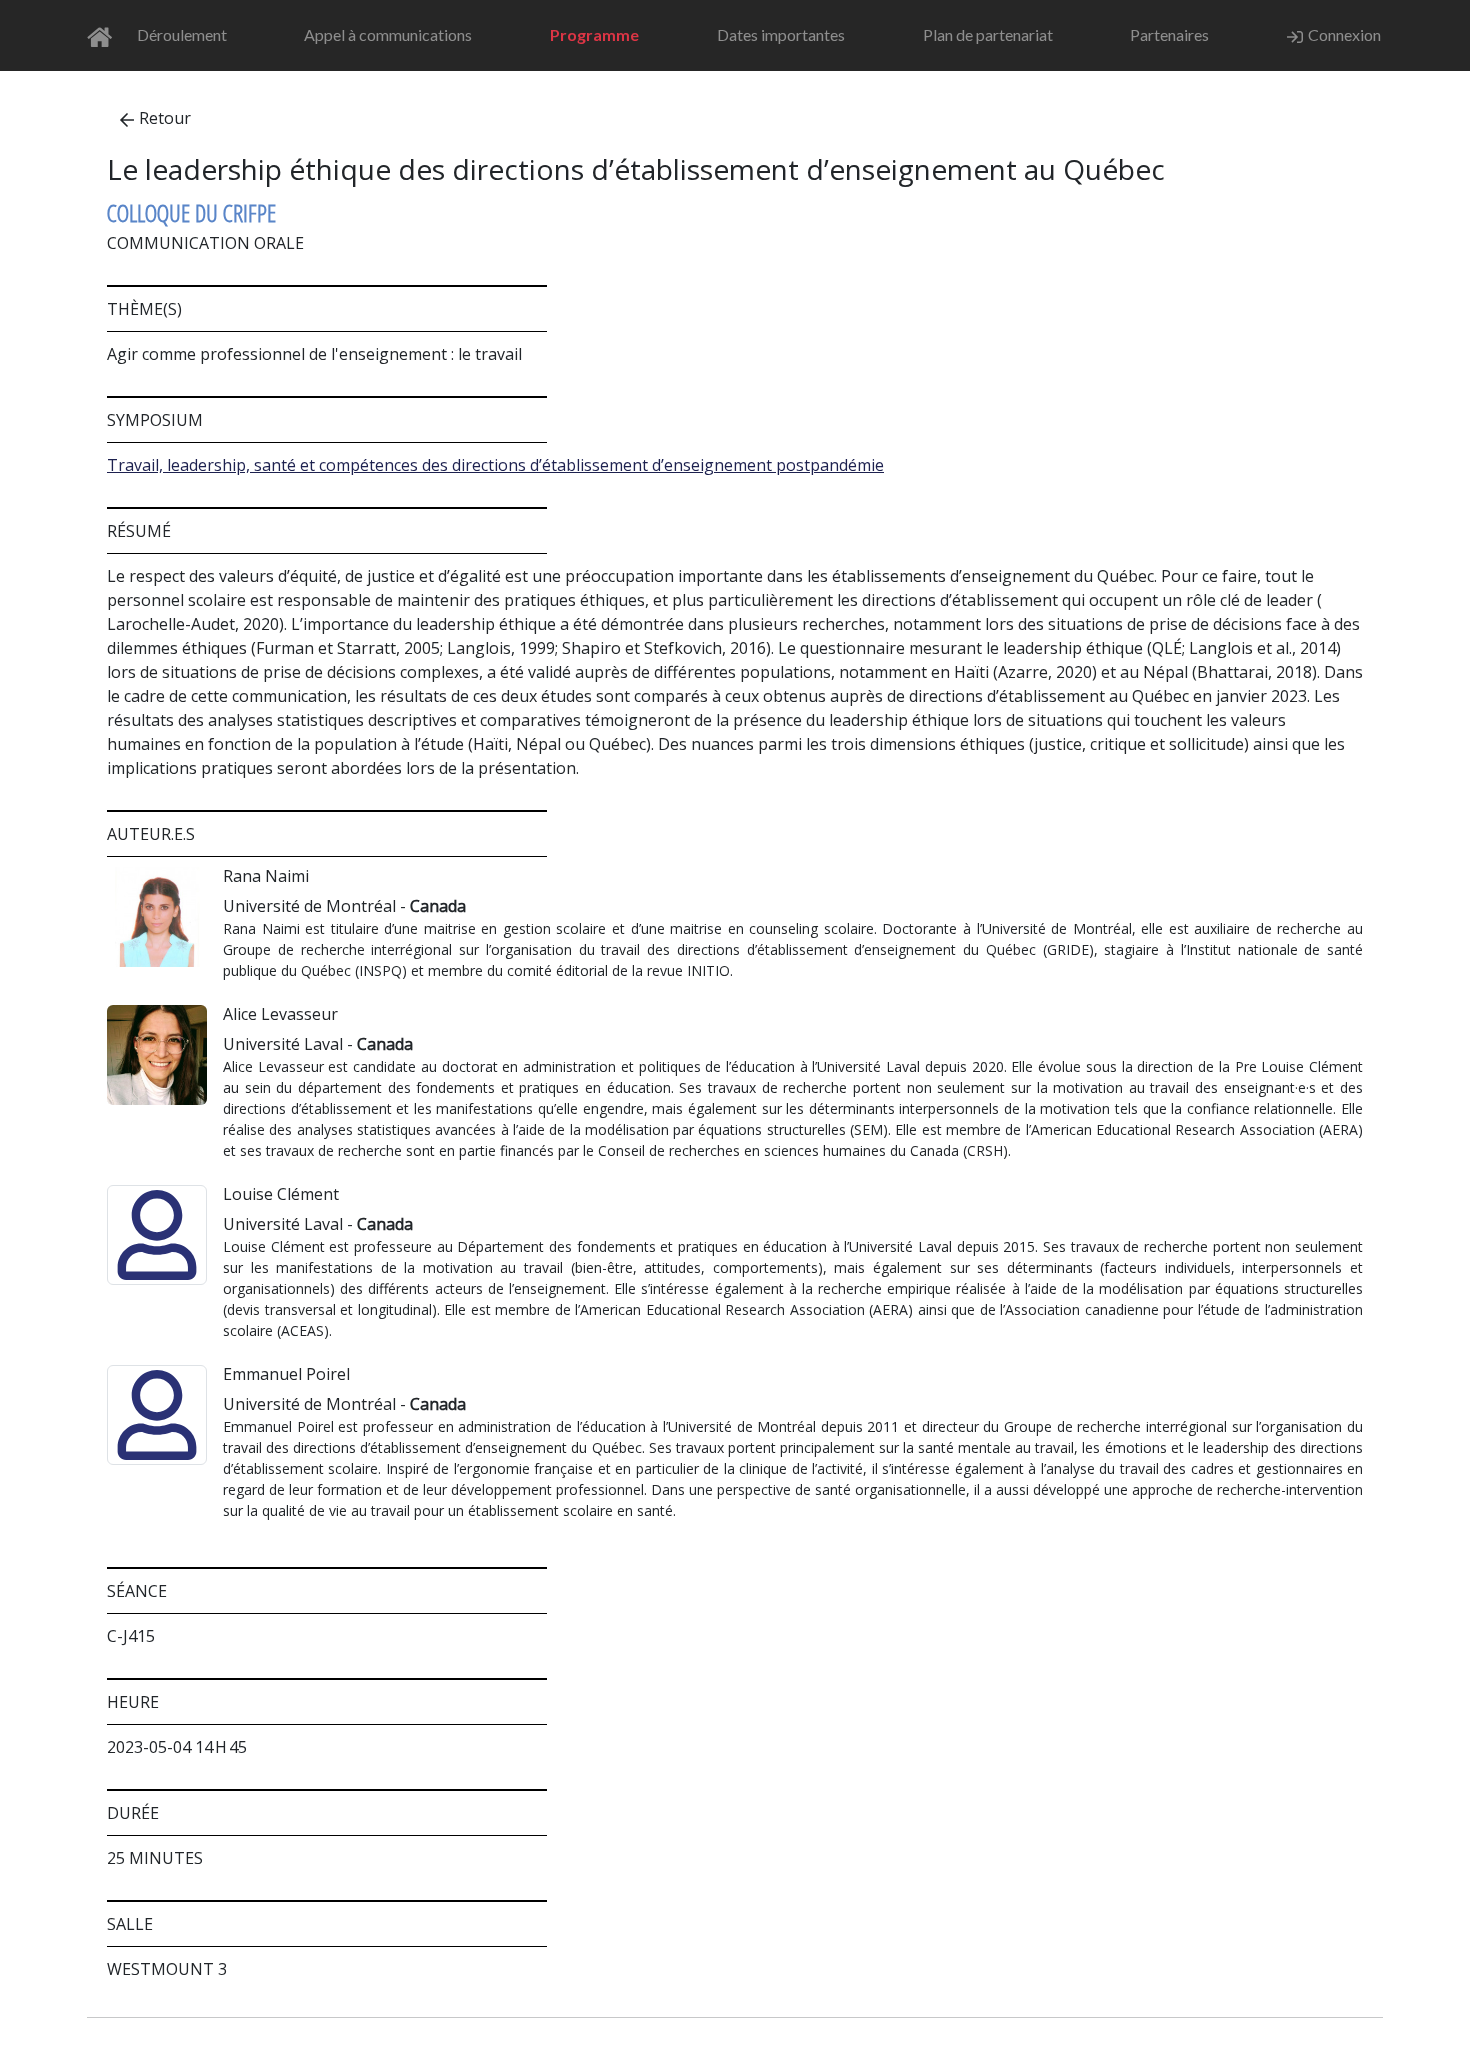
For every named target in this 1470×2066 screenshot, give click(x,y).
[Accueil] (105, 35)
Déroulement (182, 34)
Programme (594, 34)
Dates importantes (781, 34)
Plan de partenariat (988, 34)
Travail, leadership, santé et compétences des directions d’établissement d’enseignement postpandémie (495, 465)
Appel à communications (388, 34)
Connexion (1344, 34)
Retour (165, 118)
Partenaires (1169, 34)
